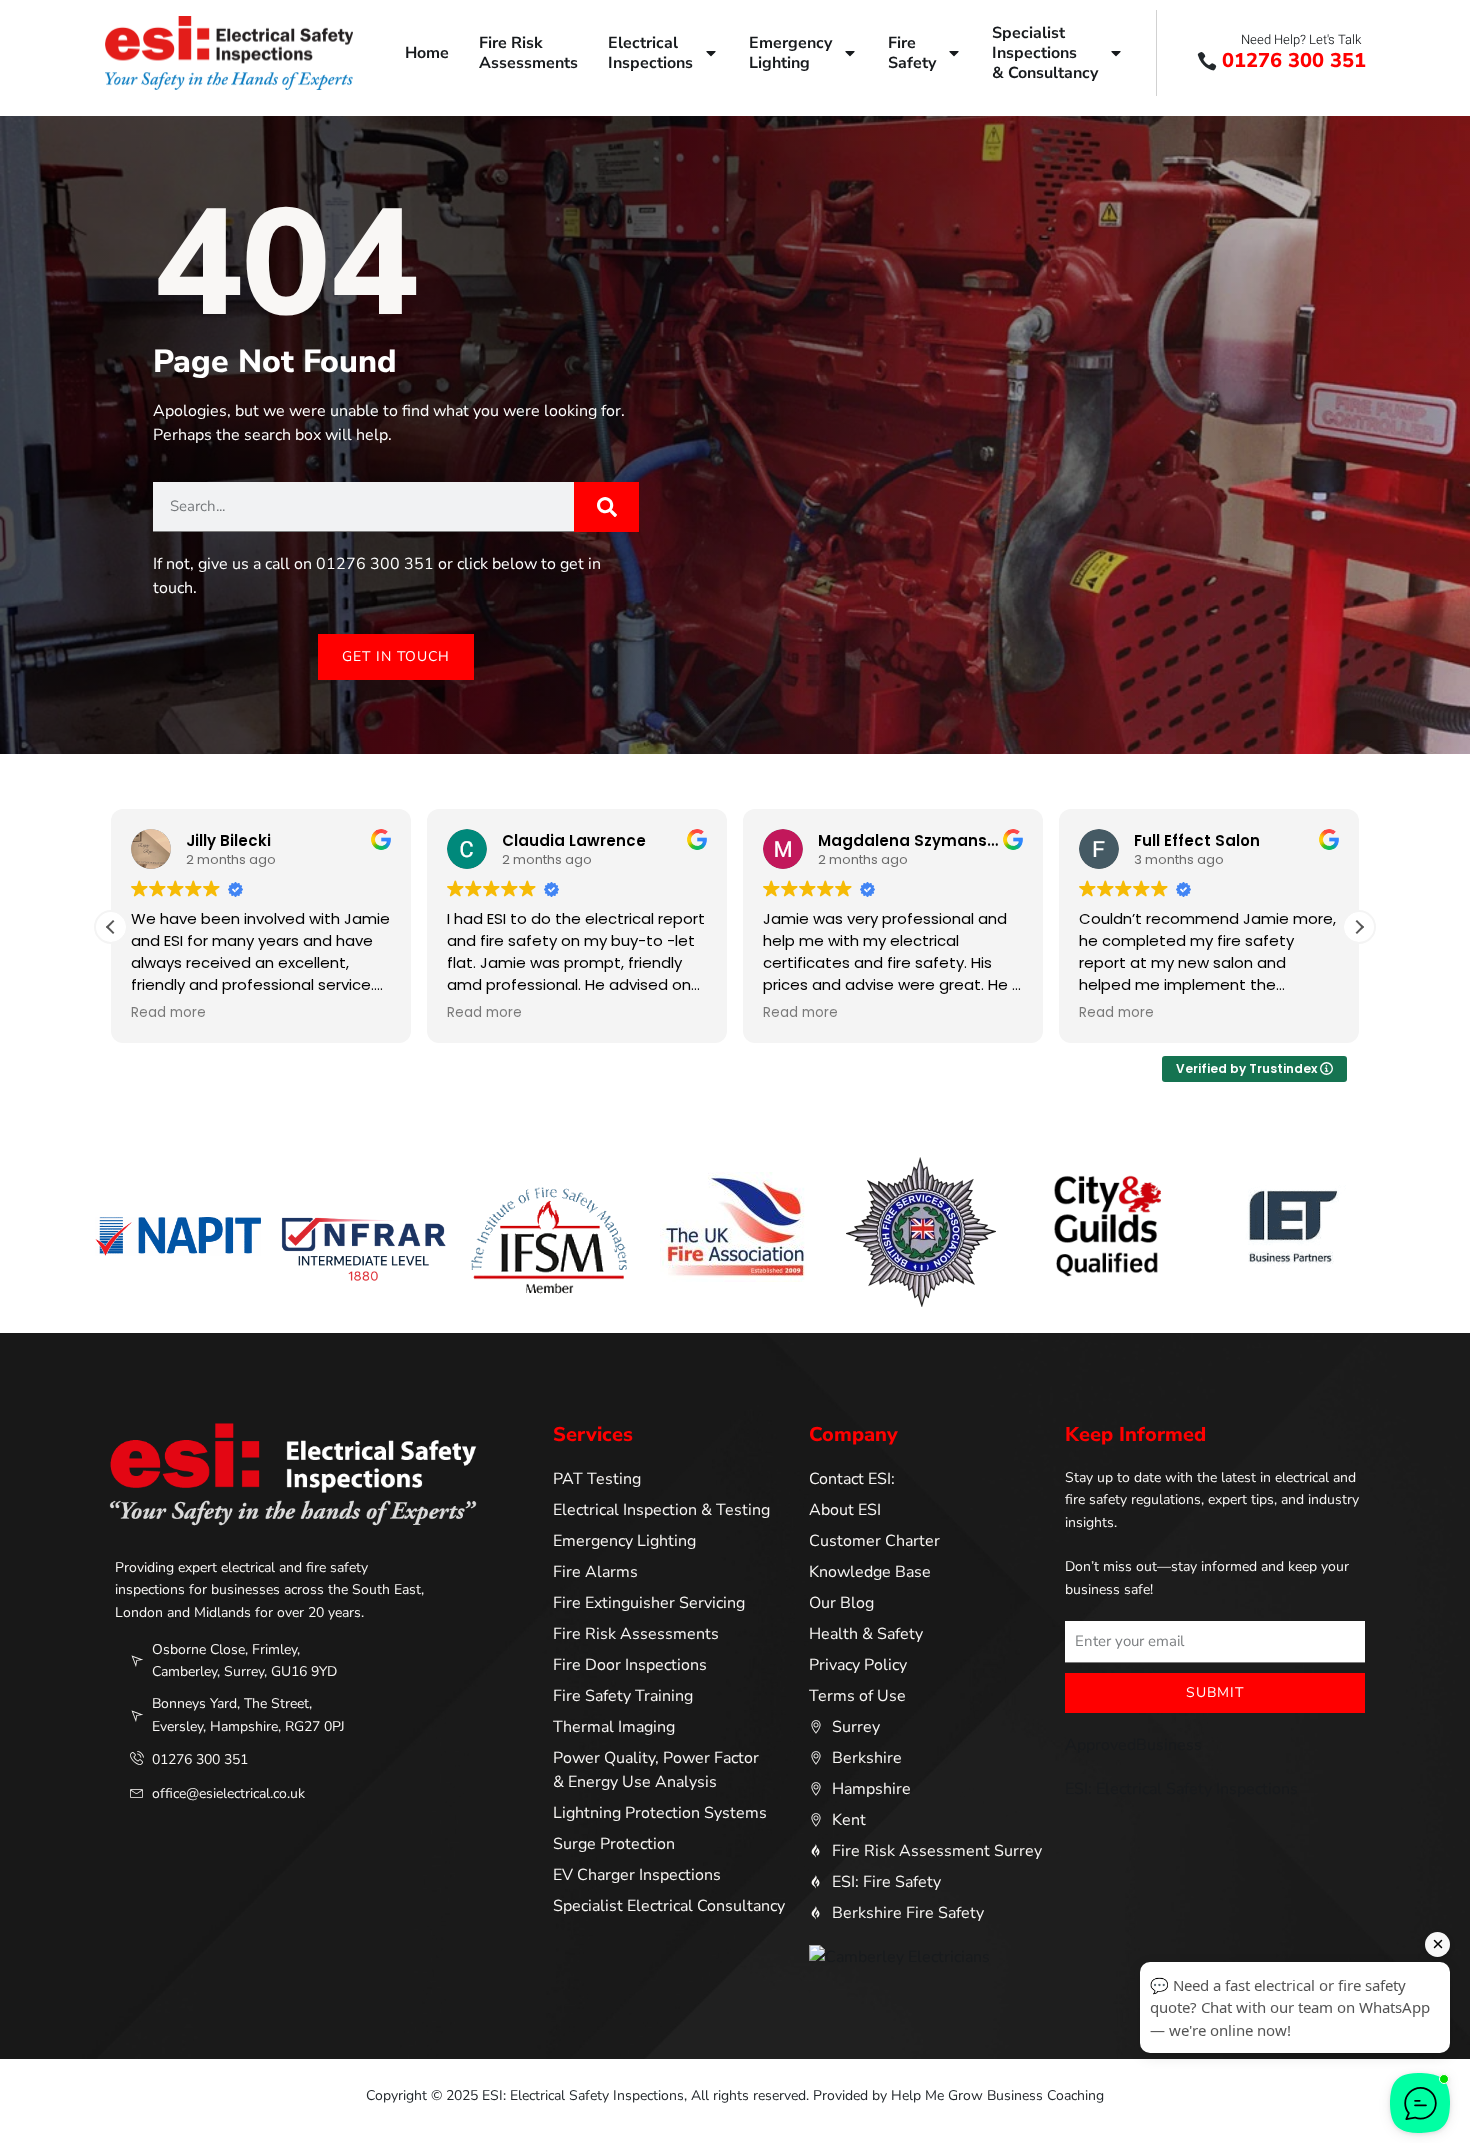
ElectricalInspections (650, 53)
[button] (1359, 927)
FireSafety (912, 53)
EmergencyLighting (790, 53)
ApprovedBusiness (1133, 1745)
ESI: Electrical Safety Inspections (1181, 1789)
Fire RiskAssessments (528, 53)
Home (427, 53)
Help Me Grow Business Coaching (997, 2095)
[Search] (606, 507)
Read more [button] (168, 1013)
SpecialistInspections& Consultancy (1045, 53)
